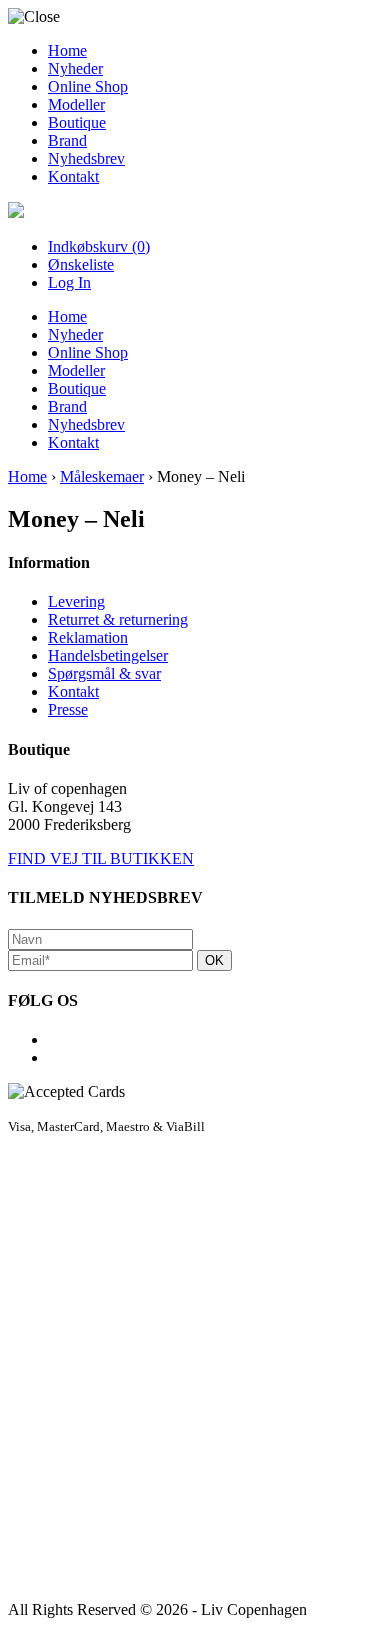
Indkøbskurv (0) (99, 246)
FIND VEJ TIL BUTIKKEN (101, 858)
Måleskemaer (102, 476)
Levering (76, 601)
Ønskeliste (81, 264)
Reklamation (88, 637)
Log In (69, 282)
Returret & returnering (118, 619)
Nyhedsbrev (86, 158)
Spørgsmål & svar (104, 673)
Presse (68, 709)
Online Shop (88, 86)
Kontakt (73, 176)
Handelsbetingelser (108, 655)
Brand (67, 140)
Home (67, 50)
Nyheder (75, 68)
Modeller (76, 104)
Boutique (77, 122)
